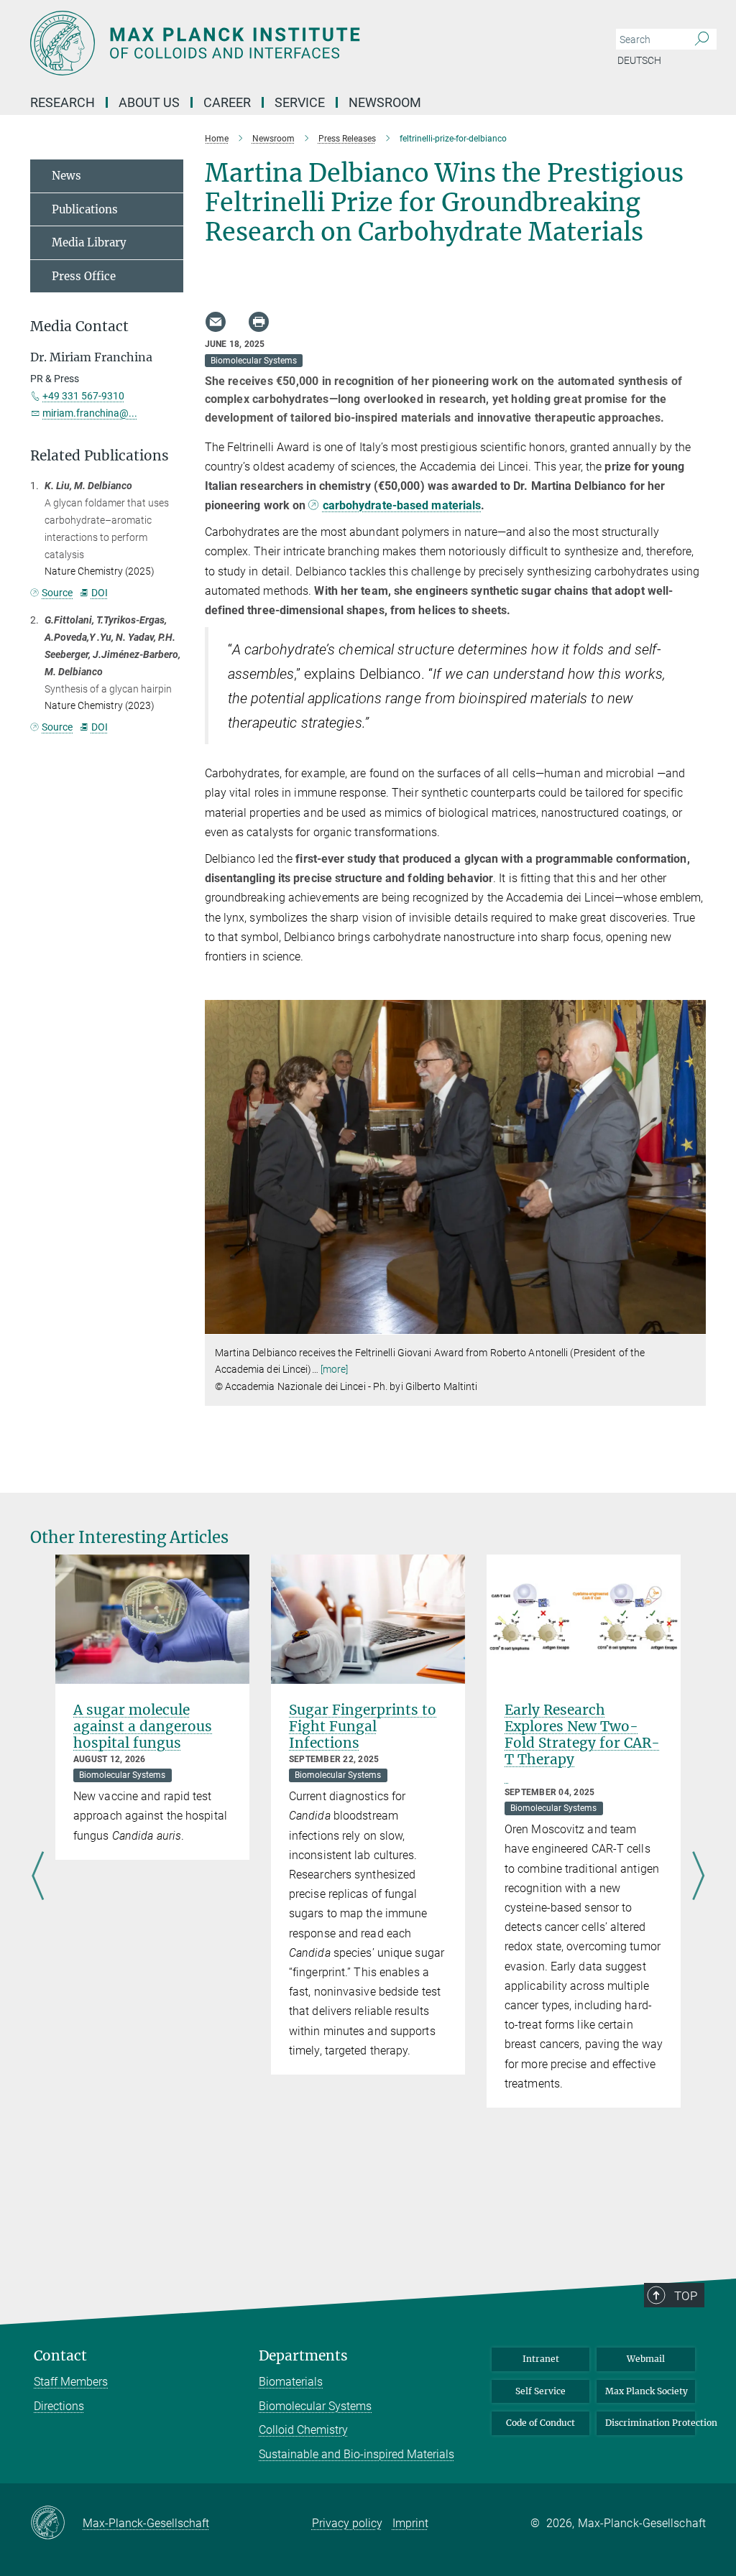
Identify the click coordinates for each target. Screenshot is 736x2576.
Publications (85, 209)
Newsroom (385, 102)
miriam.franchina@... (90, 413)
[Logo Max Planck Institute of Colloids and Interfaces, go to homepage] (300, 43)
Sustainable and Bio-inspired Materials (356, 2454)
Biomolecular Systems (315, 2406)
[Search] (702, 40)
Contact (60, 2356)
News (66, 176)
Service (300, 102)
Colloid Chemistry (303, 2430)
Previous (38, 1877)
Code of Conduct (540, 2423)
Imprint (410, 2523)
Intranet (541, 2359)
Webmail (646, 2359)
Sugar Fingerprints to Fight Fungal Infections (363, 1726)
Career (227, 102)
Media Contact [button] (79, 326)
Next (698, 1877)
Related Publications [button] (100, 456)
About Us (149, 102)
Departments (303, 2356)
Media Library (89, 242)
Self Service (540, 2391)
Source (57, 593)
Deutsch (639, 60)
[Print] (259, 322)
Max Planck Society (647, 2391)
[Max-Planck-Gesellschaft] (56, 2524)
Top (686, 2296)
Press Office (84, 276)
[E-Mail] (216, 322)
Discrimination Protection (650, 2423)
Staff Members (71, 2382)
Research (63, 102)
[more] (335, 1369)
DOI (99, 593)
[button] (693, 1324)
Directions (59, 2406)
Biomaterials (291, 2382)
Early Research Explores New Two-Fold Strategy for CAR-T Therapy (582, 1734)
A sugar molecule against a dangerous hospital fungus (143, 1726)
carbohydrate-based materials (402, 505)
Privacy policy (347, 2523)
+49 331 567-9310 (83, 396)
